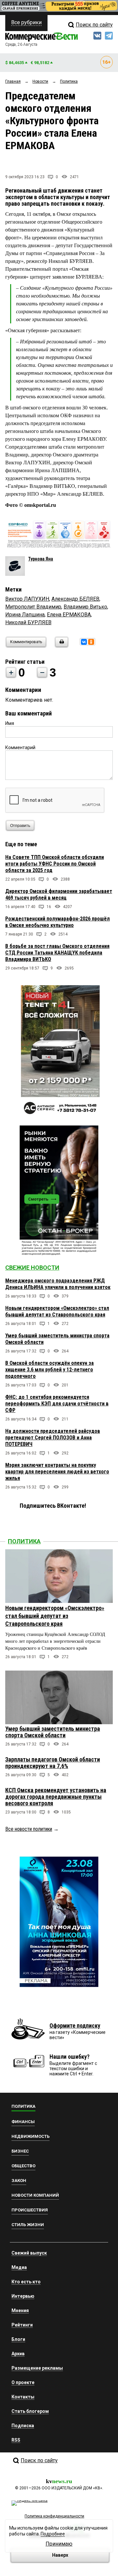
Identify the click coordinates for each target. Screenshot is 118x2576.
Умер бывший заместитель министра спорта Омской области (53, 1732)
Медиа (19, 2267)
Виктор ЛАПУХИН (27, 599)
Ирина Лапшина (25, 615)
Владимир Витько (85, 607)
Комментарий (20, 747)
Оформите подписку (75, 2026)
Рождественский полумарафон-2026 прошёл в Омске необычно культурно (58, 922)
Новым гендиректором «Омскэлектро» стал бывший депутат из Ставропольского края (57, 1311)
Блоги (18, 2339)
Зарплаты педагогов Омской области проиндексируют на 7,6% (53, 1763)
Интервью (23, 2296)
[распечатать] (61, 646)
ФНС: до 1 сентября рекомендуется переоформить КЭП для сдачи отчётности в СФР (57, 1404)
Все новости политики (29, 1829)
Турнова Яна (41, 559)
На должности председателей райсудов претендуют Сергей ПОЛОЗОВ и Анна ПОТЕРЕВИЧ (53, 1438)
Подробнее (53, 2534)
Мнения (20, 2310)
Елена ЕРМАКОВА (69, 615)
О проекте (23, 2382)
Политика (24, 1541)
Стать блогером (30, 2411)
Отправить (20, 826)
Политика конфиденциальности (54, 2516)
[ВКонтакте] (84, 642)
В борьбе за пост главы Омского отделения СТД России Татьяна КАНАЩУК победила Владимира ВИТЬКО (57, 953)
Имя (10, 723)
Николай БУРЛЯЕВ (28, 622)
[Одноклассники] (91, 642)
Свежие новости (32, 1268)
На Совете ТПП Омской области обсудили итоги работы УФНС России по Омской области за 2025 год (55, 864)
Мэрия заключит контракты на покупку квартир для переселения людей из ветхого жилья (57, 1472)
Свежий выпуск (29, 2253)
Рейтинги (22, 2325)
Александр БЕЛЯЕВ (75, 599)
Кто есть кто (26, 2282)
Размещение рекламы (37, 2368)
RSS (16, 2440)
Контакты (23, 2397)
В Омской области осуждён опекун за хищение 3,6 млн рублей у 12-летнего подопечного (49, 1370)
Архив (18, 2354)
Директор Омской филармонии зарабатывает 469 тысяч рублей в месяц (59, 894)
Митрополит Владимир (33, 607)
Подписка (23, 2426)
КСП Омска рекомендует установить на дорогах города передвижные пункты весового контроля (56, 1797)
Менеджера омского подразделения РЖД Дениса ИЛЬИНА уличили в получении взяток (58, 1284)
